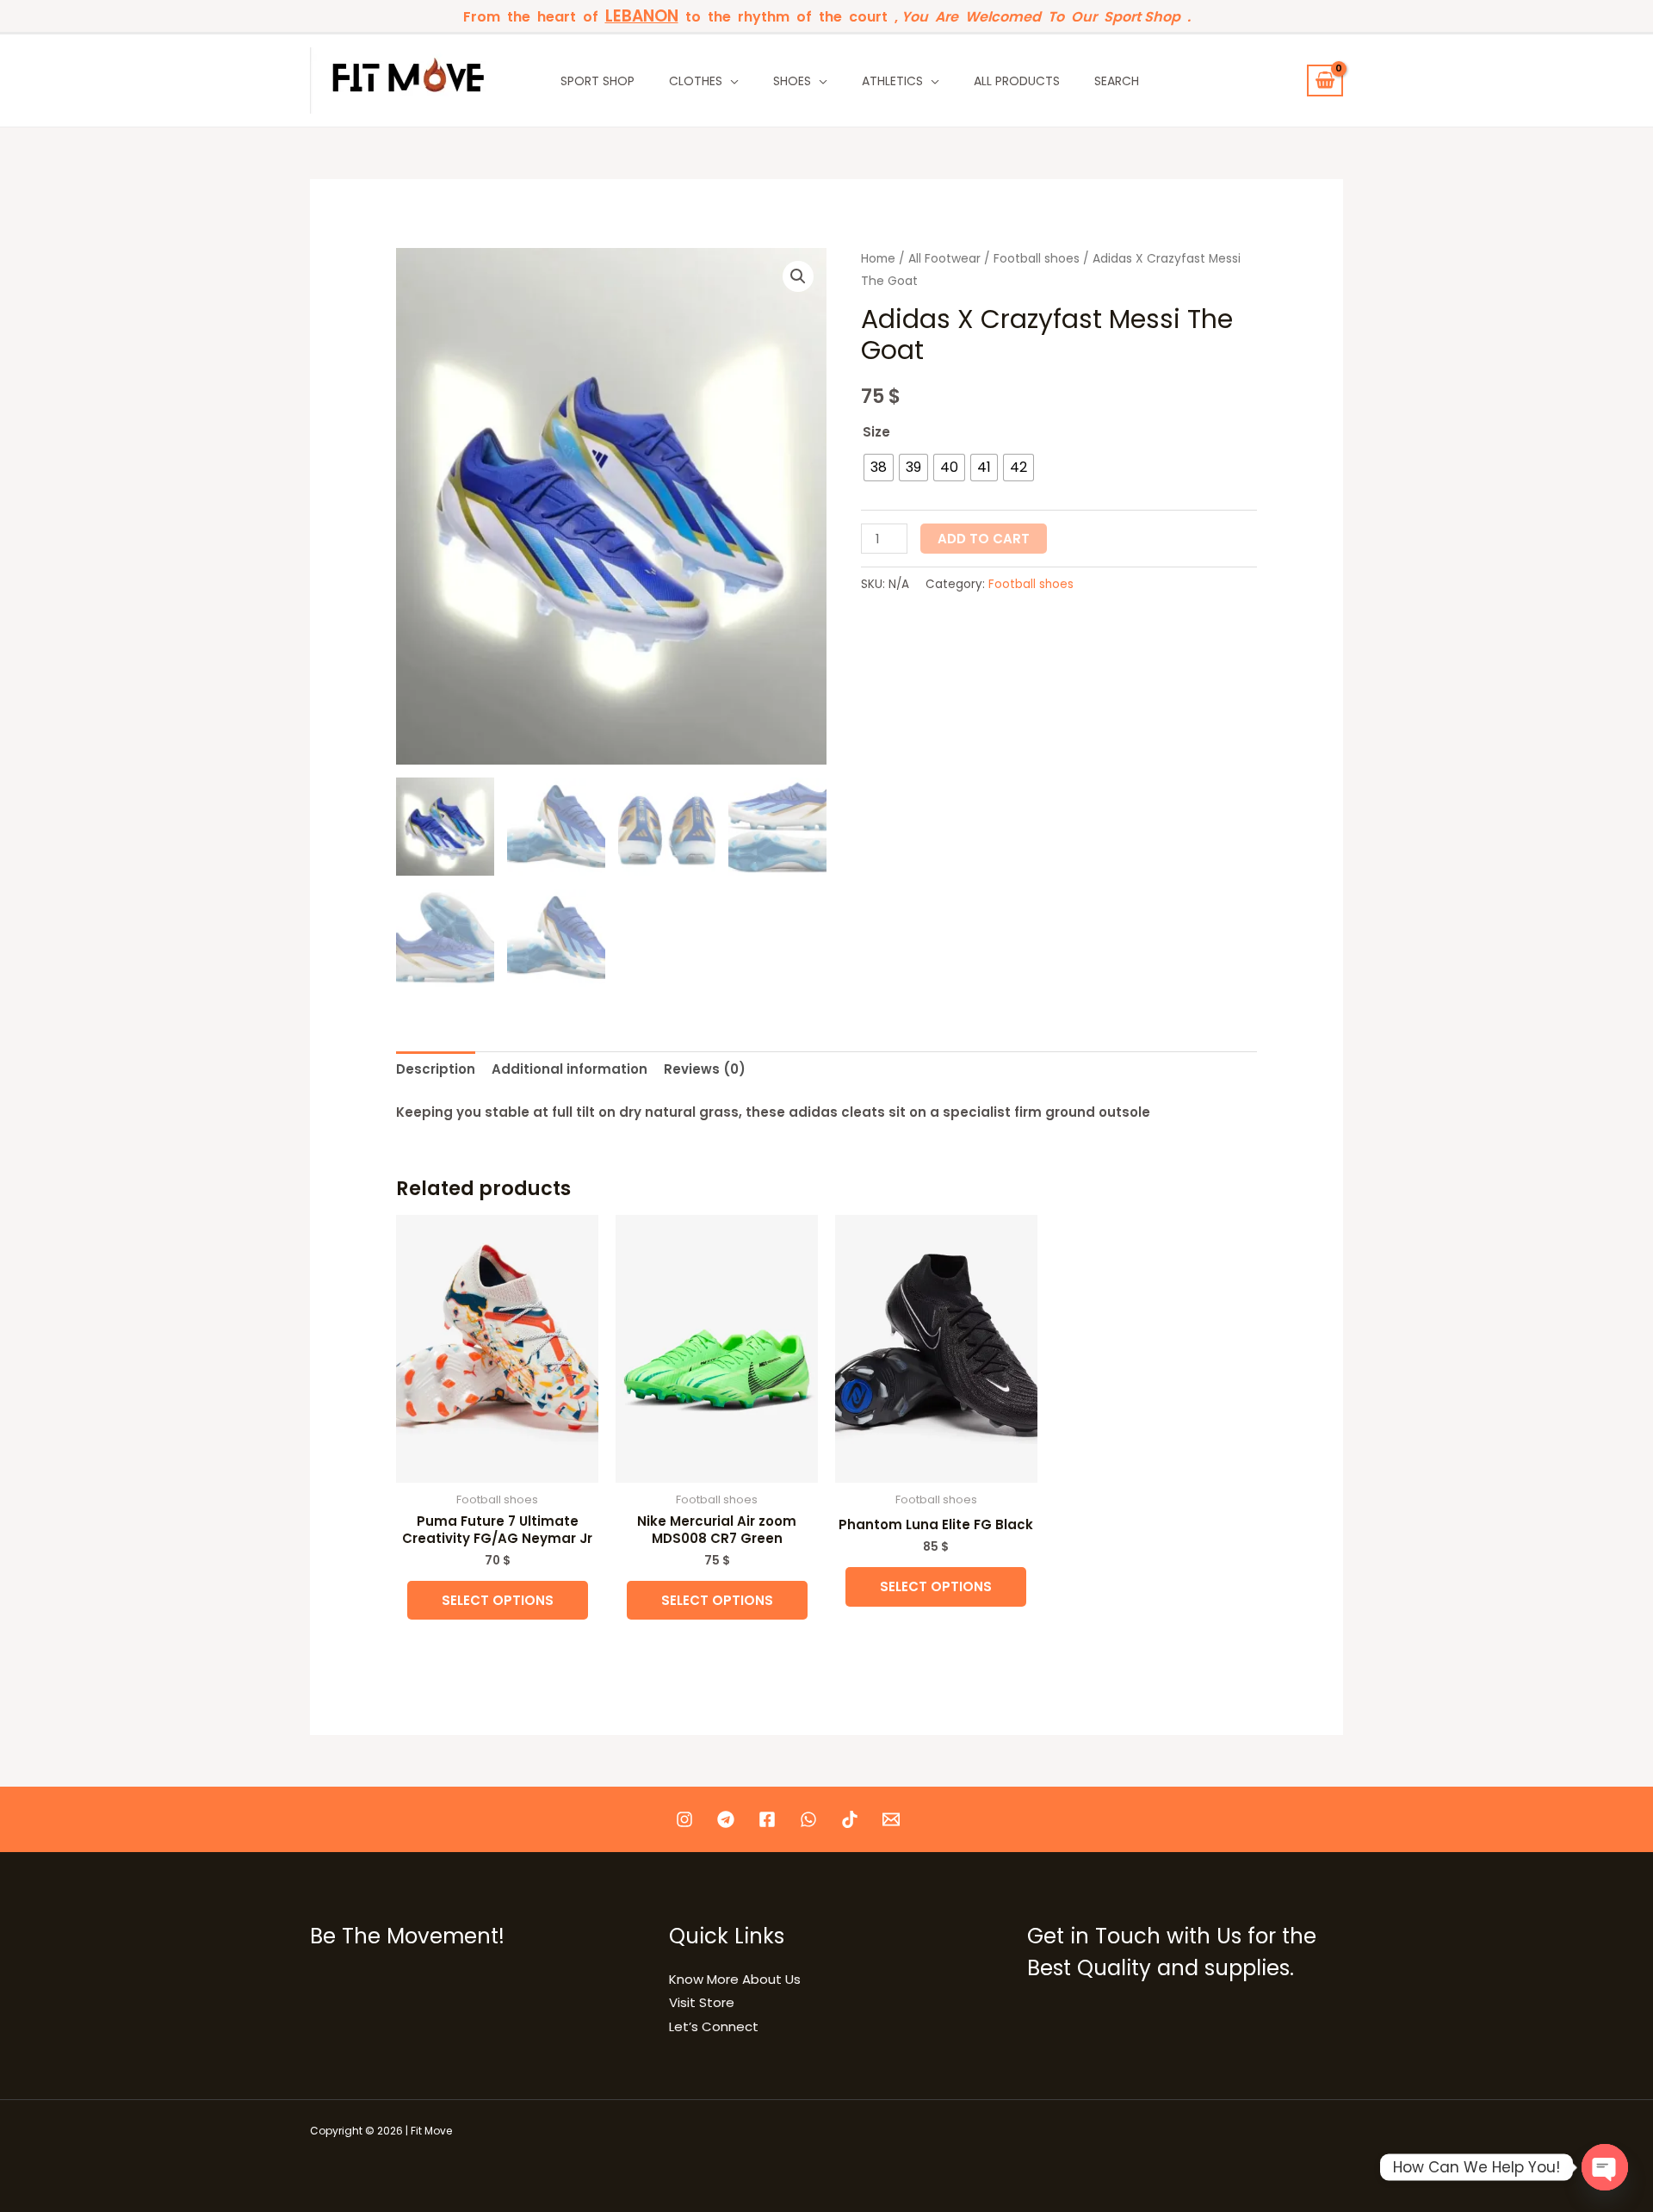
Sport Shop (597, 81)
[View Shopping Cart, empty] (1325, 81)
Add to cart (984, 539)
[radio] (879, 468)
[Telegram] (726, 1819)
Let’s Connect (714, 2026)
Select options (498, 1600)
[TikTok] (850, 1819)
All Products (1017, 81)
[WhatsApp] (808, 1819)
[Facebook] (767, 1819)
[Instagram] (684, 1819)
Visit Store (702, 2002)
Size (876, 432)
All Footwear (944, 259)
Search (1117, 81)
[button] (798, 276)
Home (878, 259)
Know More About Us (735, 1979)
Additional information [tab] (570, 1069)
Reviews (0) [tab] (705, 1069)
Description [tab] (436, 1069)
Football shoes (1037, 259)
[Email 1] (891, 1819)
